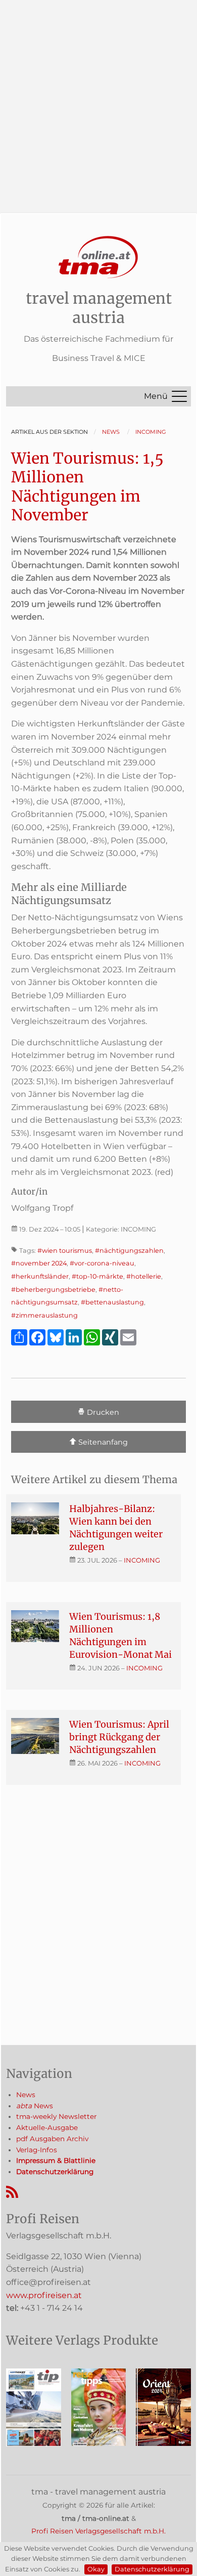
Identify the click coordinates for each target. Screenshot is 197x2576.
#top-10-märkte (97, 1276)
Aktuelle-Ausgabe (47, 2128)
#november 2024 (39, 1263)
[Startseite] (98, 257)
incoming (142, 1560)
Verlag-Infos (37, 2150)
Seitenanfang (102, 1442)
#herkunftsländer (40, 1276)
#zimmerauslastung (44, 1315)
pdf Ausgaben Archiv (52, 2139)
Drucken (102, 1412)
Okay (96, 2569)
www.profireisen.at (44, 2295)
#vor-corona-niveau (102, 1263)
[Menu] (179, 396)
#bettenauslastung (112, 1302)
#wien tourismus (65, 1251)
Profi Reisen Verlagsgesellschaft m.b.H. (98, 2531)
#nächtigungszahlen (129, 1251)
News (26, 2095)
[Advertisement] (98, 99)
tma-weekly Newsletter (56, 2116)
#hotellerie (144, 1276)
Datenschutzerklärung (152, 2569)
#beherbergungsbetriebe (53, 1290)
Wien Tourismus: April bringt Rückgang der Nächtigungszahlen (119, 1737)
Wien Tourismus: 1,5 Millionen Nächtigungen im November (87, 487)
